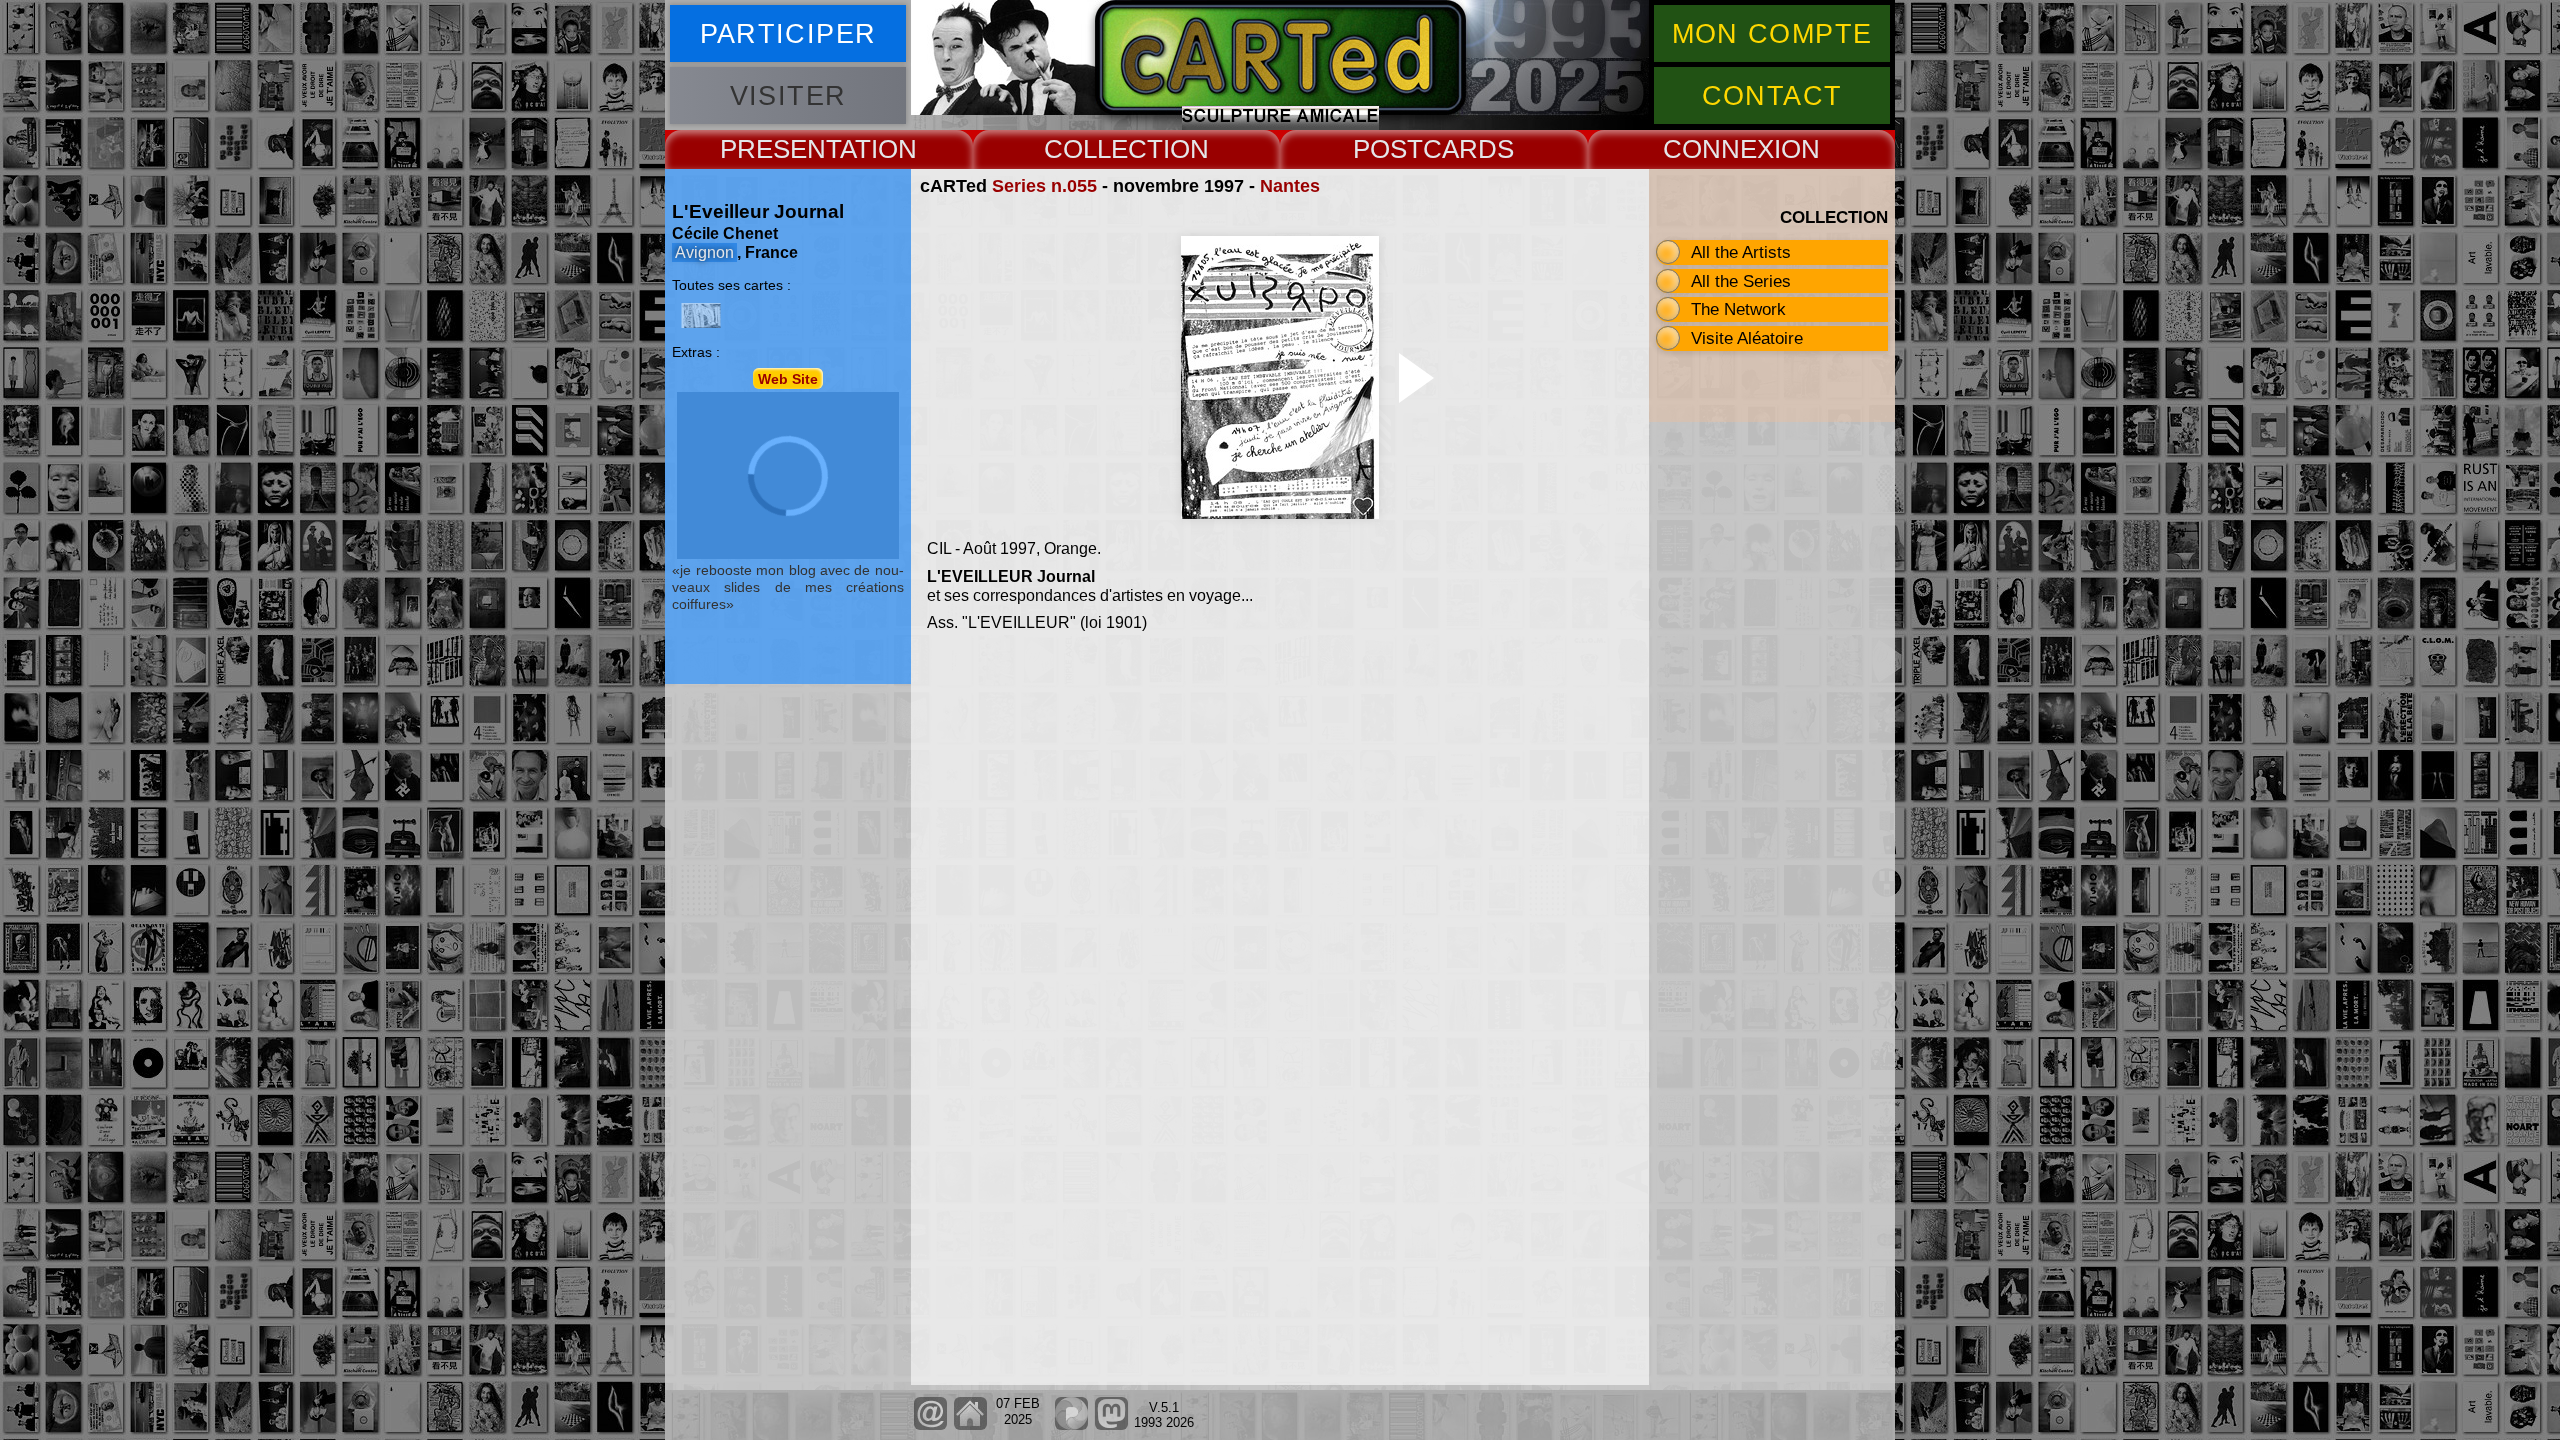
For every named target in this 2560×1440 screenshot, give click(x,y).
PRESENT (780, 149)
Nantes (1290, 186)
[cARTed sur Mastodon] (1111, 1425)
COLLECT (1103, 149)
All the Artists (1741, 252)
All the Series (1741, 281)
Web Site (788, 378)
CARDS (1468, 149)
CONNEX (1718, 149)
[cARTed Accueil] (969, 1425)
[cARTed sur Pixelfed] (1071, 1425)
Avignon (704, 252)
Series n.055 (1044, 186)
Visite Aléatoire (1747, 338)
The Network (1738, 309)
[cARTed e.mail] (930, 1425)
